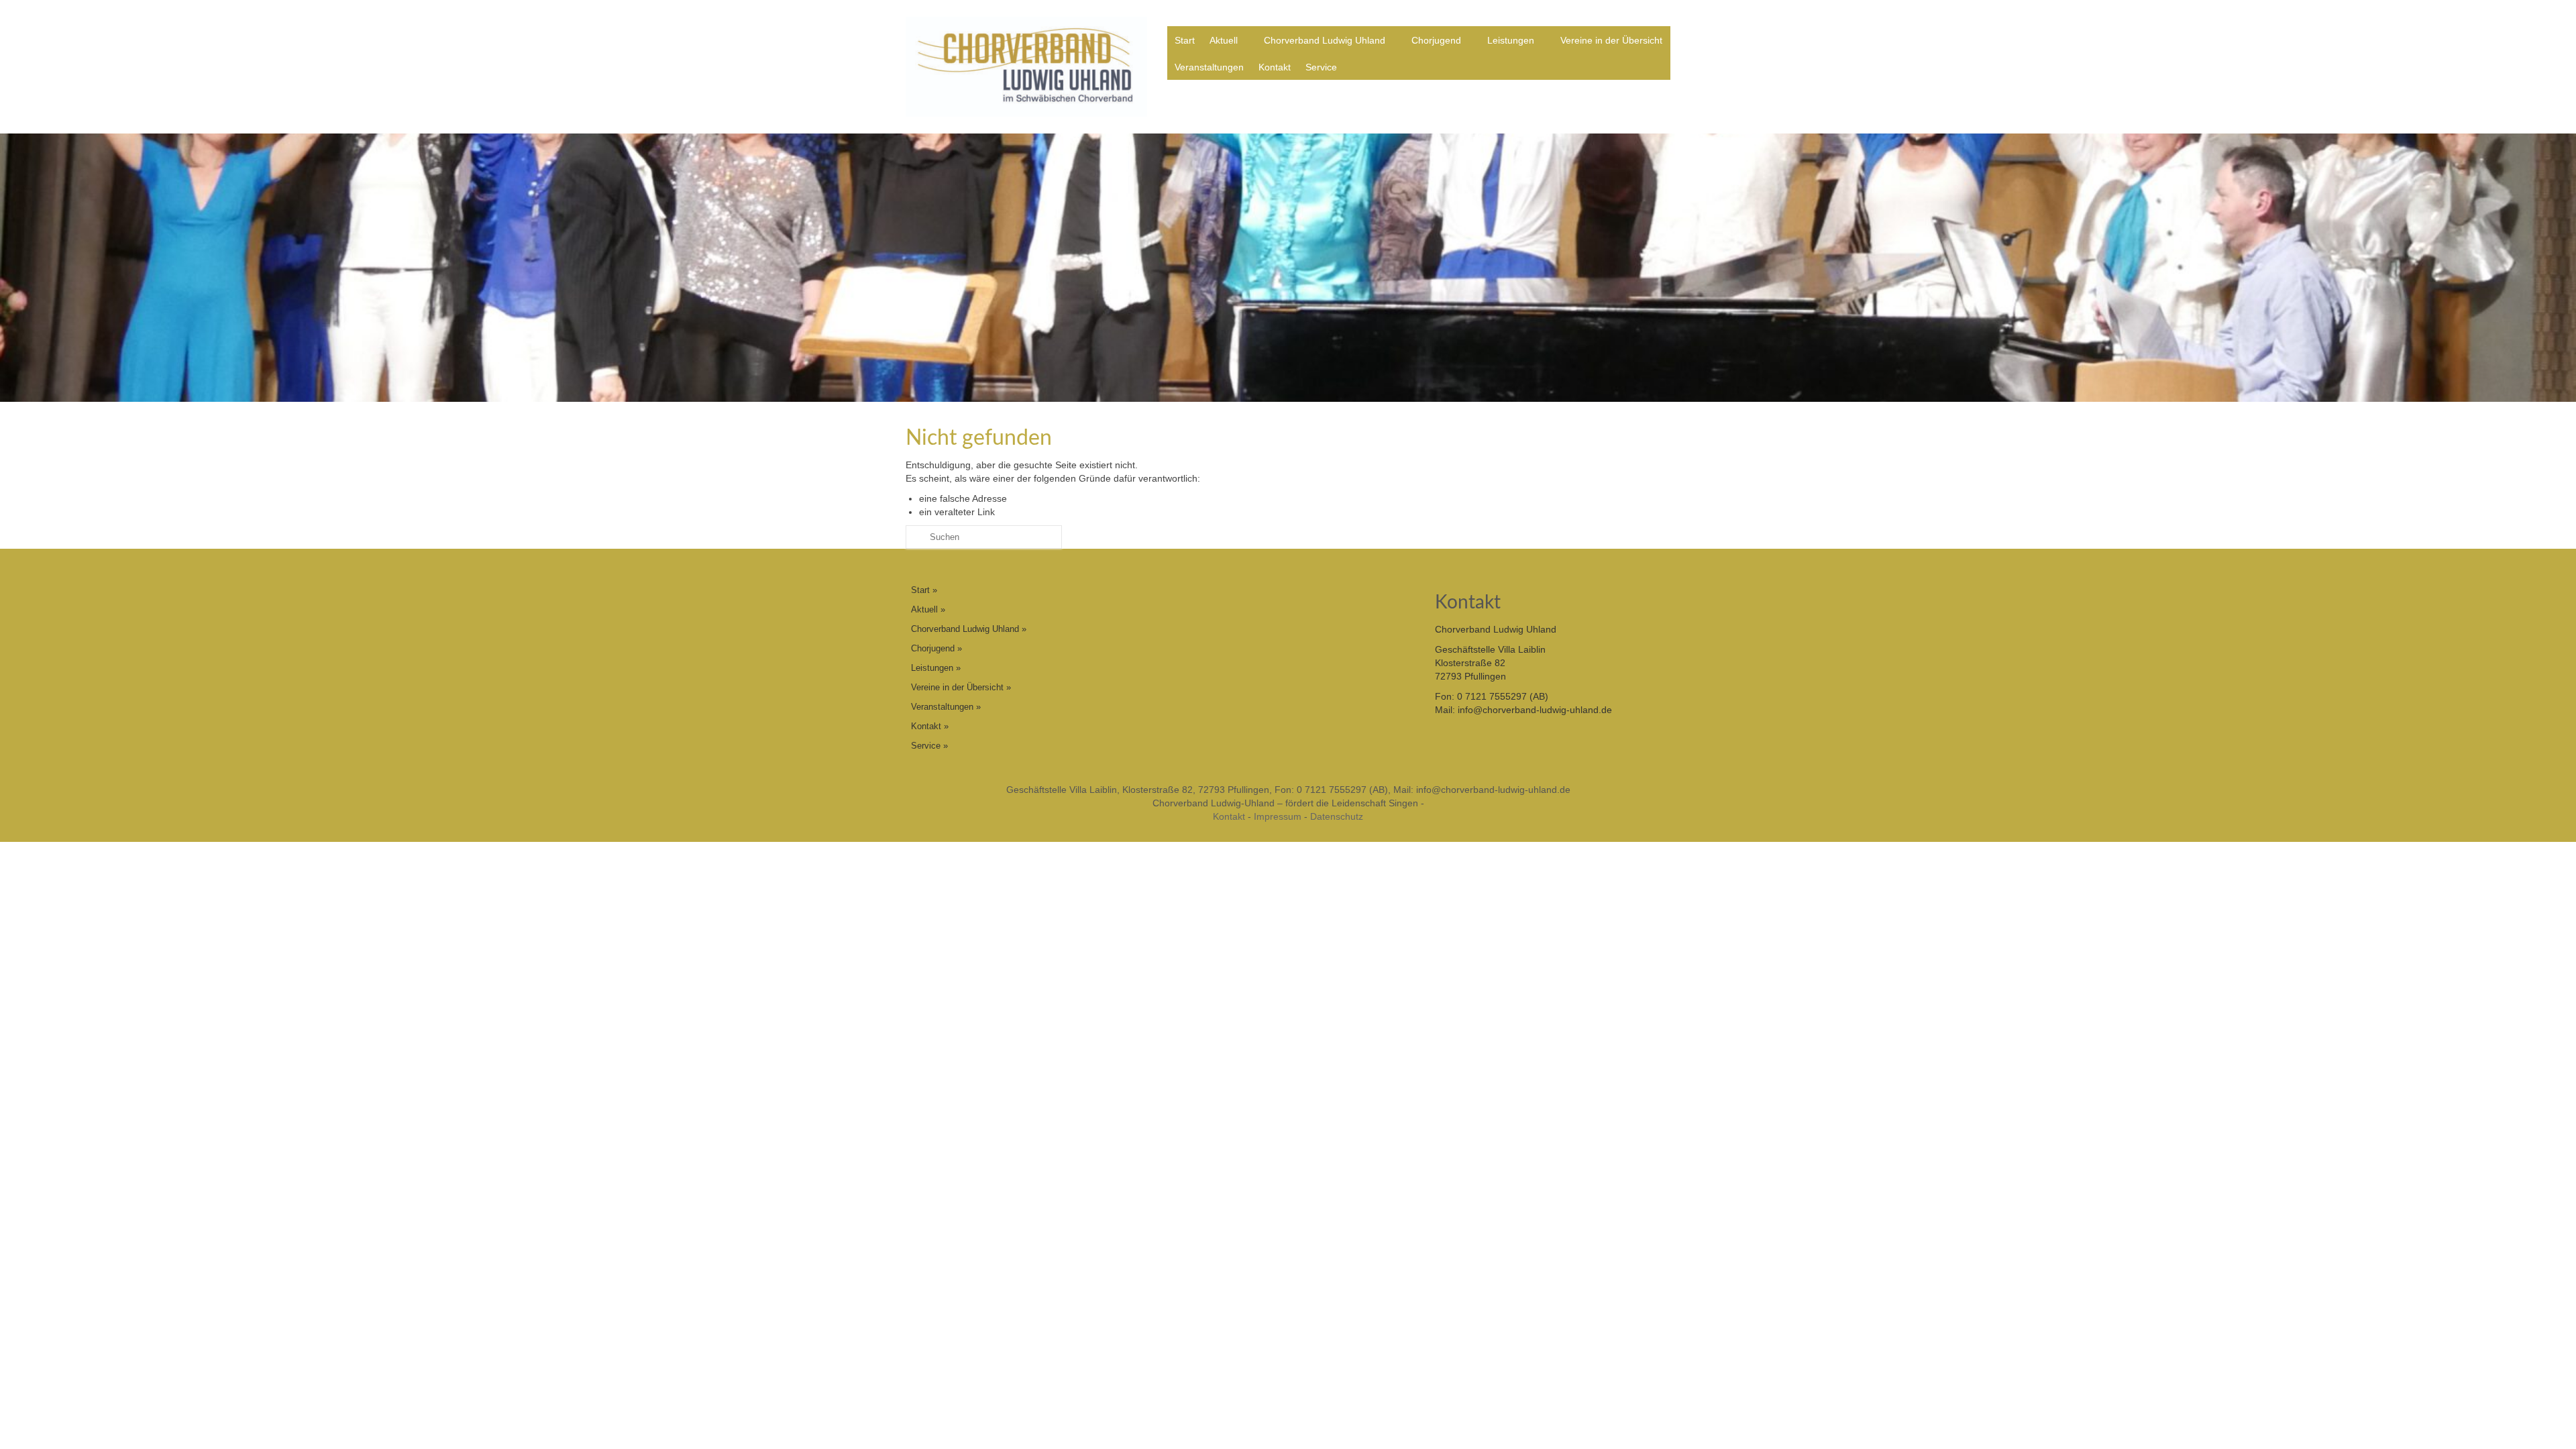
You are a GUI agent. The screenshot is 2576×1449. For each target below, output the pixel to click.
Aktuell (1224, 40)
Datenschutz (1337, 816)
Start (1185, 40)
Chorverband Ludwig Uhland (1325, 40)
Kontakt (1275, 67)
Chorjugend (1436, 40)
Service (1321, 67)
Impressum (1278, 816)
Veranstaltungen (1209, 67)
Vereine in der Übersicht (1611, 40)
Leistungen (1511, 40)
